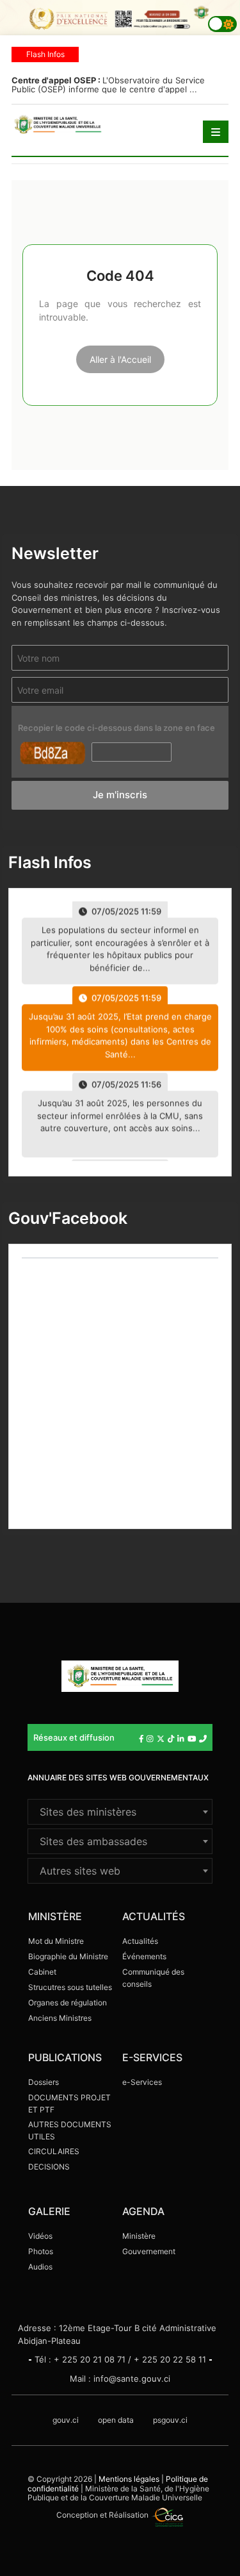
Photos (41, 2251)
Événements (144, 1956)
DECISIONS (49, 2167)
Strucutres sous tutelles (70, 1987)
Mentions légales (129, 2479)
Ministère (139, 2236)
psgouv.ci (170, 2420)
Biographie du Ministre (68, 1956)
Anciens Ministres (60, 2018)
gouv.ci (66, 2420)
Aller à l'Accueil (120, 359)
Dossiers (44, 2082)
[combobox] (120, 1812)
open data (116, 2420)
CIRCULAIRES (54, 2151)
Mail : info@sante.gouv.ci (120, 2379)
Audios (40, 2267)
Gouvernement (149, 2251)
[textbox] (120, 1812)
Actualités (140, 1941)
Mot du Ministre (56, 1941)
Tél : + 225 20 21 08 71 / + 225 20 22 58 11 (120, 2359)
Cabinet (42, 1972)
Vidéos (40, 2236)
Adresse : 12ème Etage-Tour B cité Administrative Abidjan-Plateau (117, 2334)
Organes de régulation (68, 2003)
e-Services (142, 2082)
